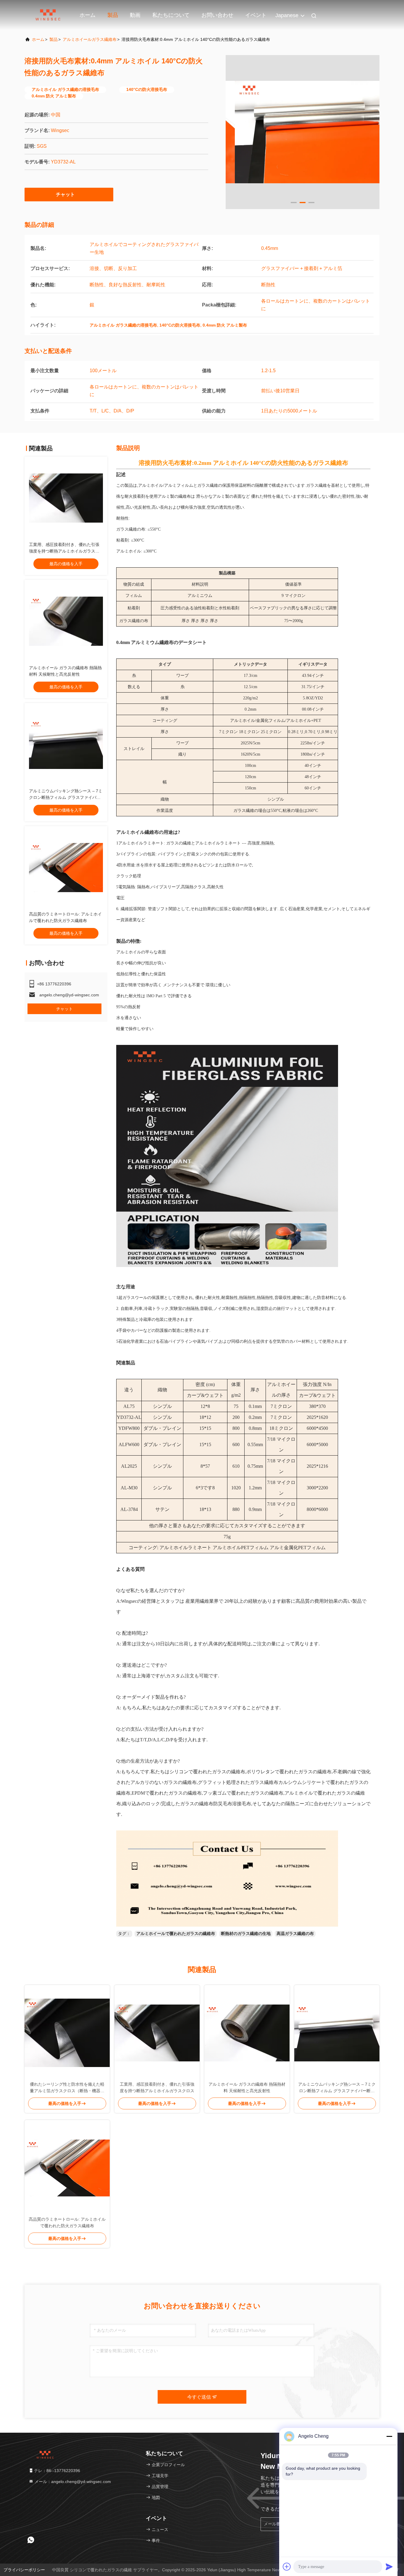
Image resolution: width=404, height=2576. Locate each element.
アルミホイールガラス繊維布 (90, 39)
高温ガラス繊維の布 (295, 1933)
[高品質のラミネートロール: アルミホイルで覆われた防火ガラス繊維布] (67, 2168)
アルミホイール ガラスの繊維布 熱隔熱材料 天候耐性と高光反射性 (247, 2087)
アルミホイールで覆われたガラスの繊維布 (176, 1933)
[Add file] (287, 2567)
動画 (135, 15)
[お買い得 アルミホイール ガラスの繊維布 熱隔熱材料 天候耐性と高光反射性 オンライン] (66, 621)
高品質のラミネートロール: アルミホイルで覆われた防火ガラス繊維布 (67, 2222)
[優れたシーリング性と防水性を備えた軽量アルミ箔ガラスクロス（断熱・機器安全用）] (67, 2033)
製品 (113, 15)
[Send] (389, 2567)
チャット (65, 194)
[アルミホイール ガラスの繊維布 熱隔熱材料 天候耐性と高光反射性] (247, 2033)
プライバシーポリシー (24, 2570)
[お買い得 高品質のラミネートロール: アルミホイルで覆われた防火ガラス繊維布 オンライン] (66, 868)
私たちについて (171, 15)
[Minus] (389, 2436)
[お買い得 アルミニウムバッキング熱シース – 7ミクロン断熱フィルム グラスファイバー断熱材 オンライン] (66, 744)
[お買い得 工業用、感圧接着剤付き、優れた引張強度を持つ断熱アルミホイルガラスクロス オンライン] (66, 498)
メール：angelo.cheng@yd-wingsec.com (72, 2482)
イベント (256, 15)
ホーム (88, 15)
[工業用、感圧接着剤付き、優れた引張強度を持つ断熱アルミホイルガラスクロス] (157, 2033)
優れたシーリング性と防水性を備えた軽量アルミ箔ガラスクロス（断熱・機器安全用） (67, 2088)
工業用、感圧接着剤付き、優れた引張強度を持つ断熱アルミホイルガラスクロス (64, 551)
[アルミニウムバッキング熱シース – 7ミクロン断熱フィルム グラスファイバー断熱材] (337, 2033)
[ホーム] (48, 15)
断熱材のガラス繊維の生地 (246, 1933)
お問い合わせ (217, 15)
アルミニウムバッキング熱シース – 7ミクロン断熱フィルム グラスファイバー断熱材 (66, 797)
